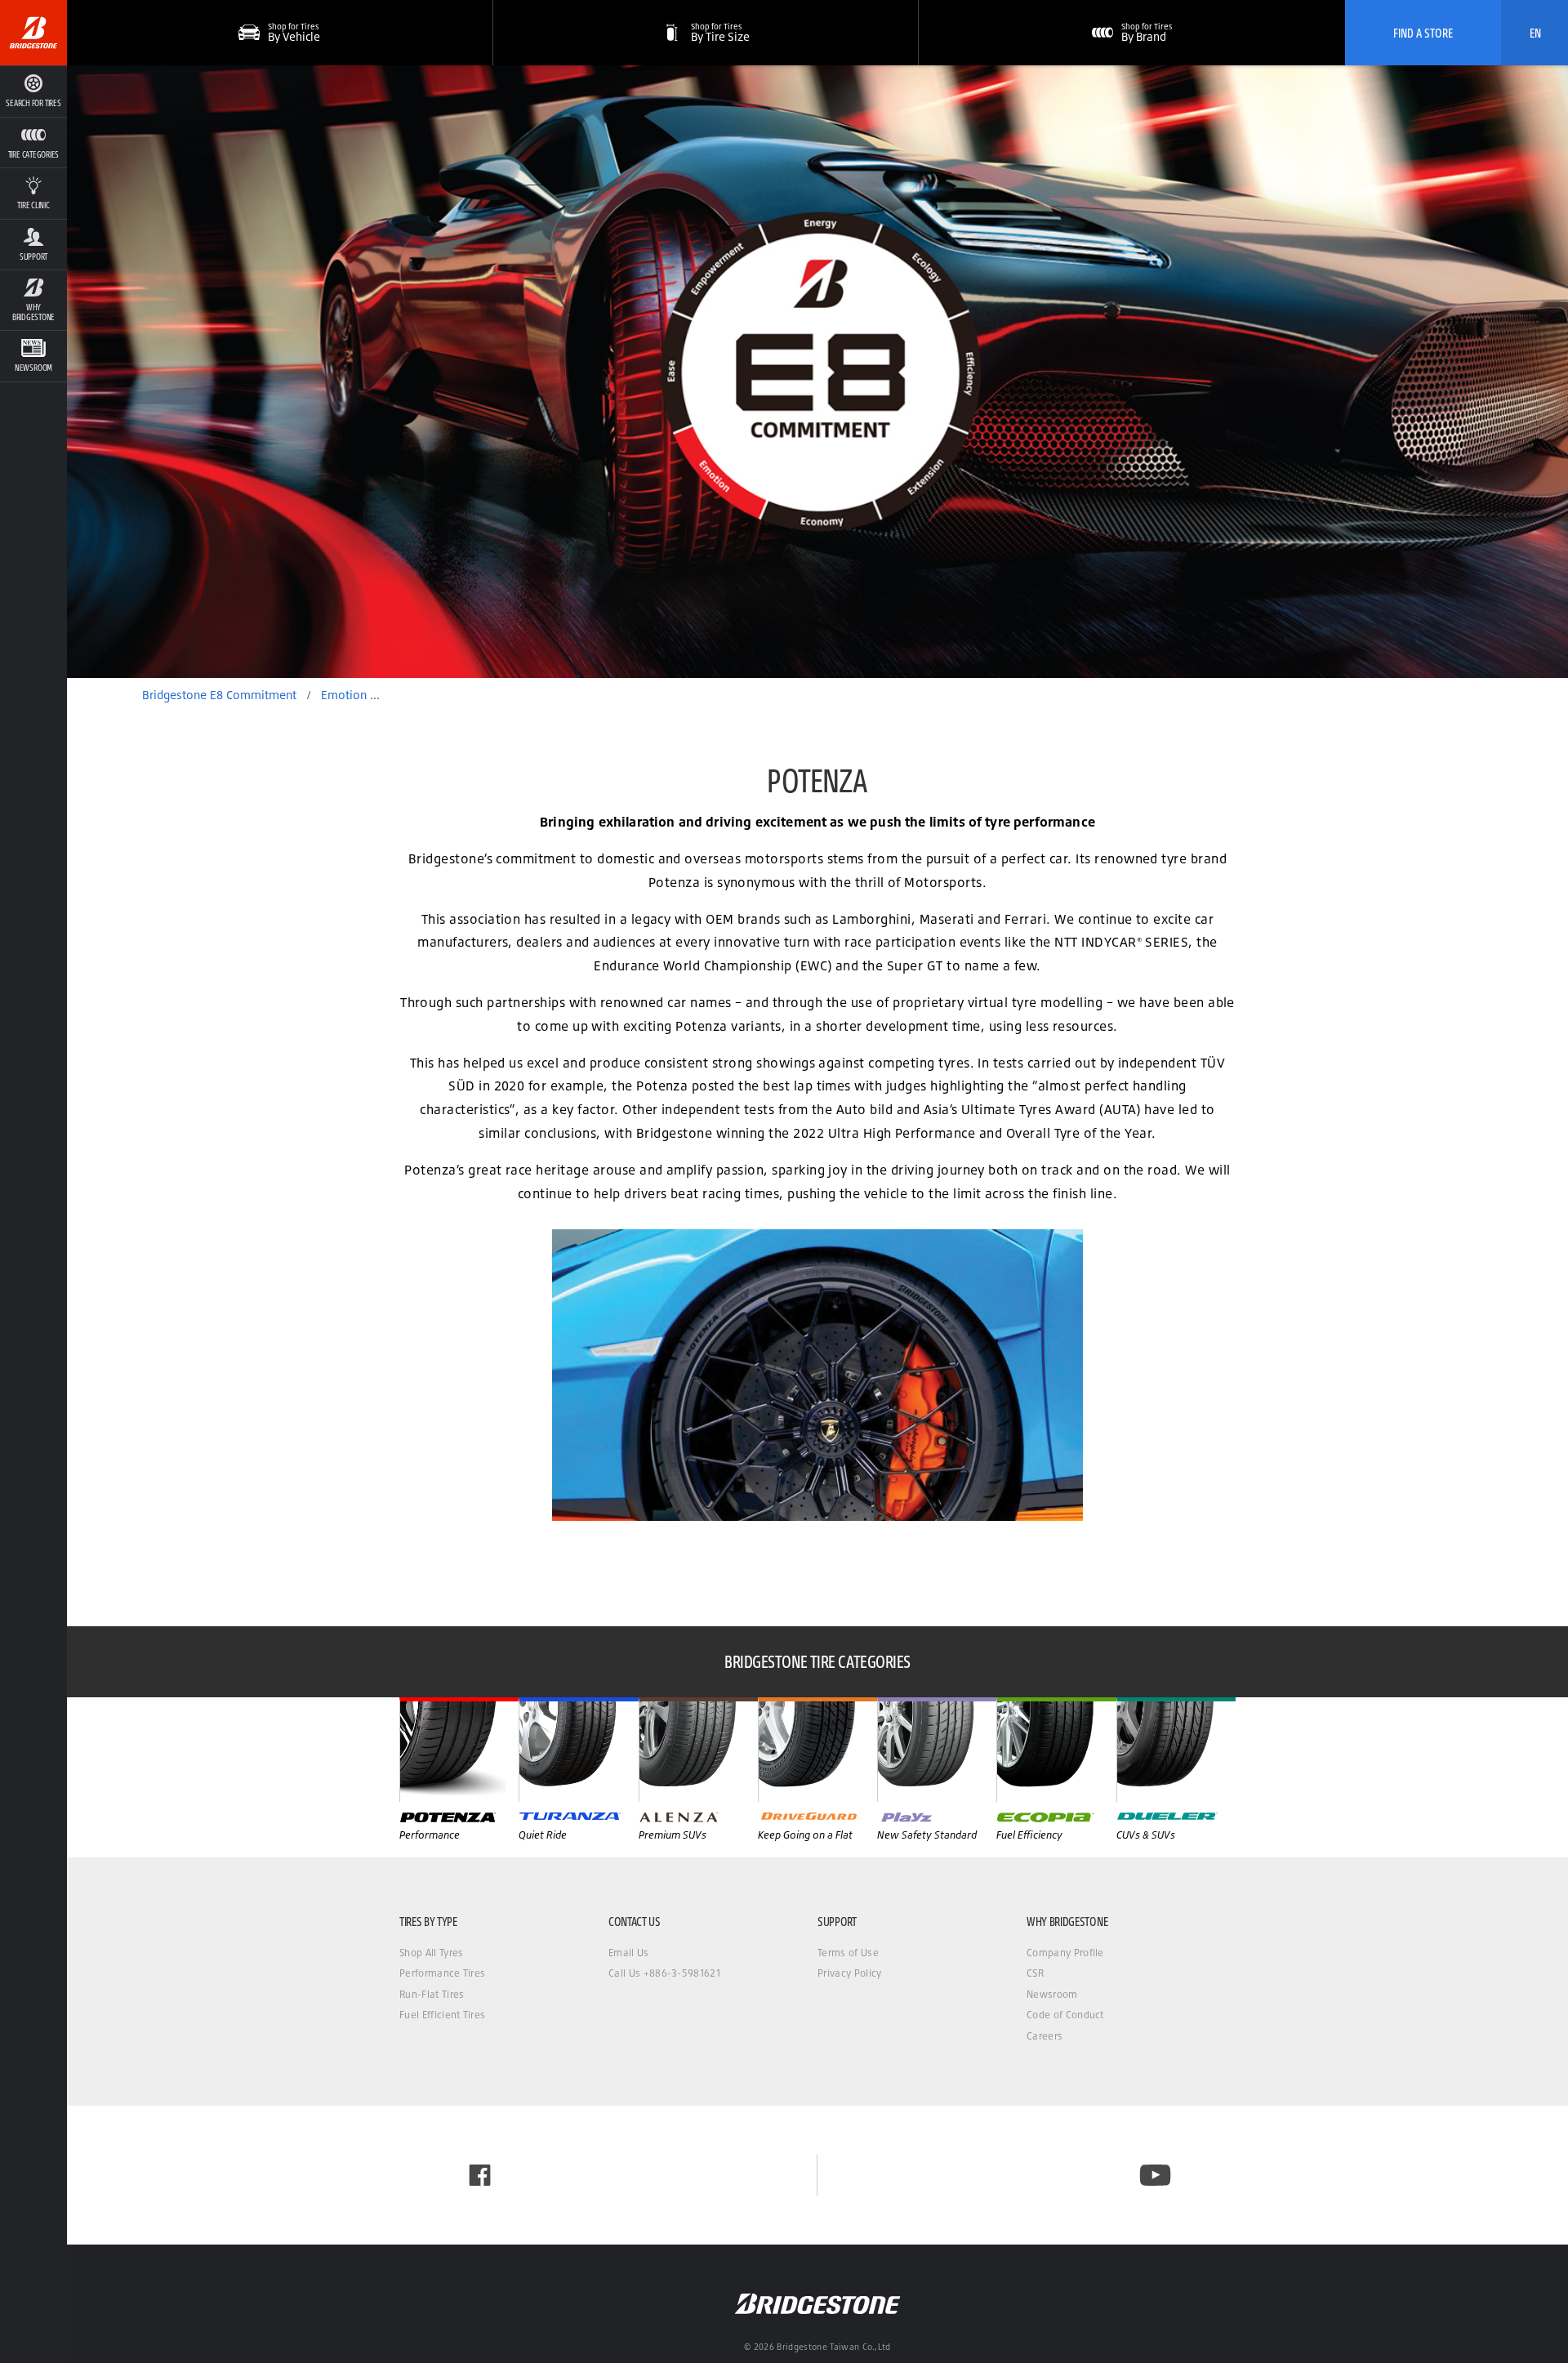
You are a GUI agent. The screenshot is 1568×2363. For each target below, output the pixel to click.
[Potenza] (459, 1750)
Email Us (629, 1953)
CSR (1035, 1973)
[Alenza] (698, 1750)
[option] (817, 372)
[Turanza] (578, 1750)
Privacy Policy (849, 1973)
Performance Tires (442, 1973)
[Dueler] (1176, 1750)
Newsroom (1052, 1994)
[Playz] (937, 1750)
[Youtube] (1155, 2175)
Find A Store (1423, 33)
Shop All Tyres (431, 1953)
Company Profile (1065, 1953)
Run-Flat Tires (432, 1994)
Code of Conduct (1065, 2015)
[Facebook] (480, 2175)
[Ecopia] (1056, 1750)
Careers (1045, 2036)
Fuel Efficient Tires (442, 2015)
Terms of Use (848, 1953)
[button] (33, 143)
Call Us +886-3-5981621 (664, 1973)
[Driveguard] (817, 1750)
